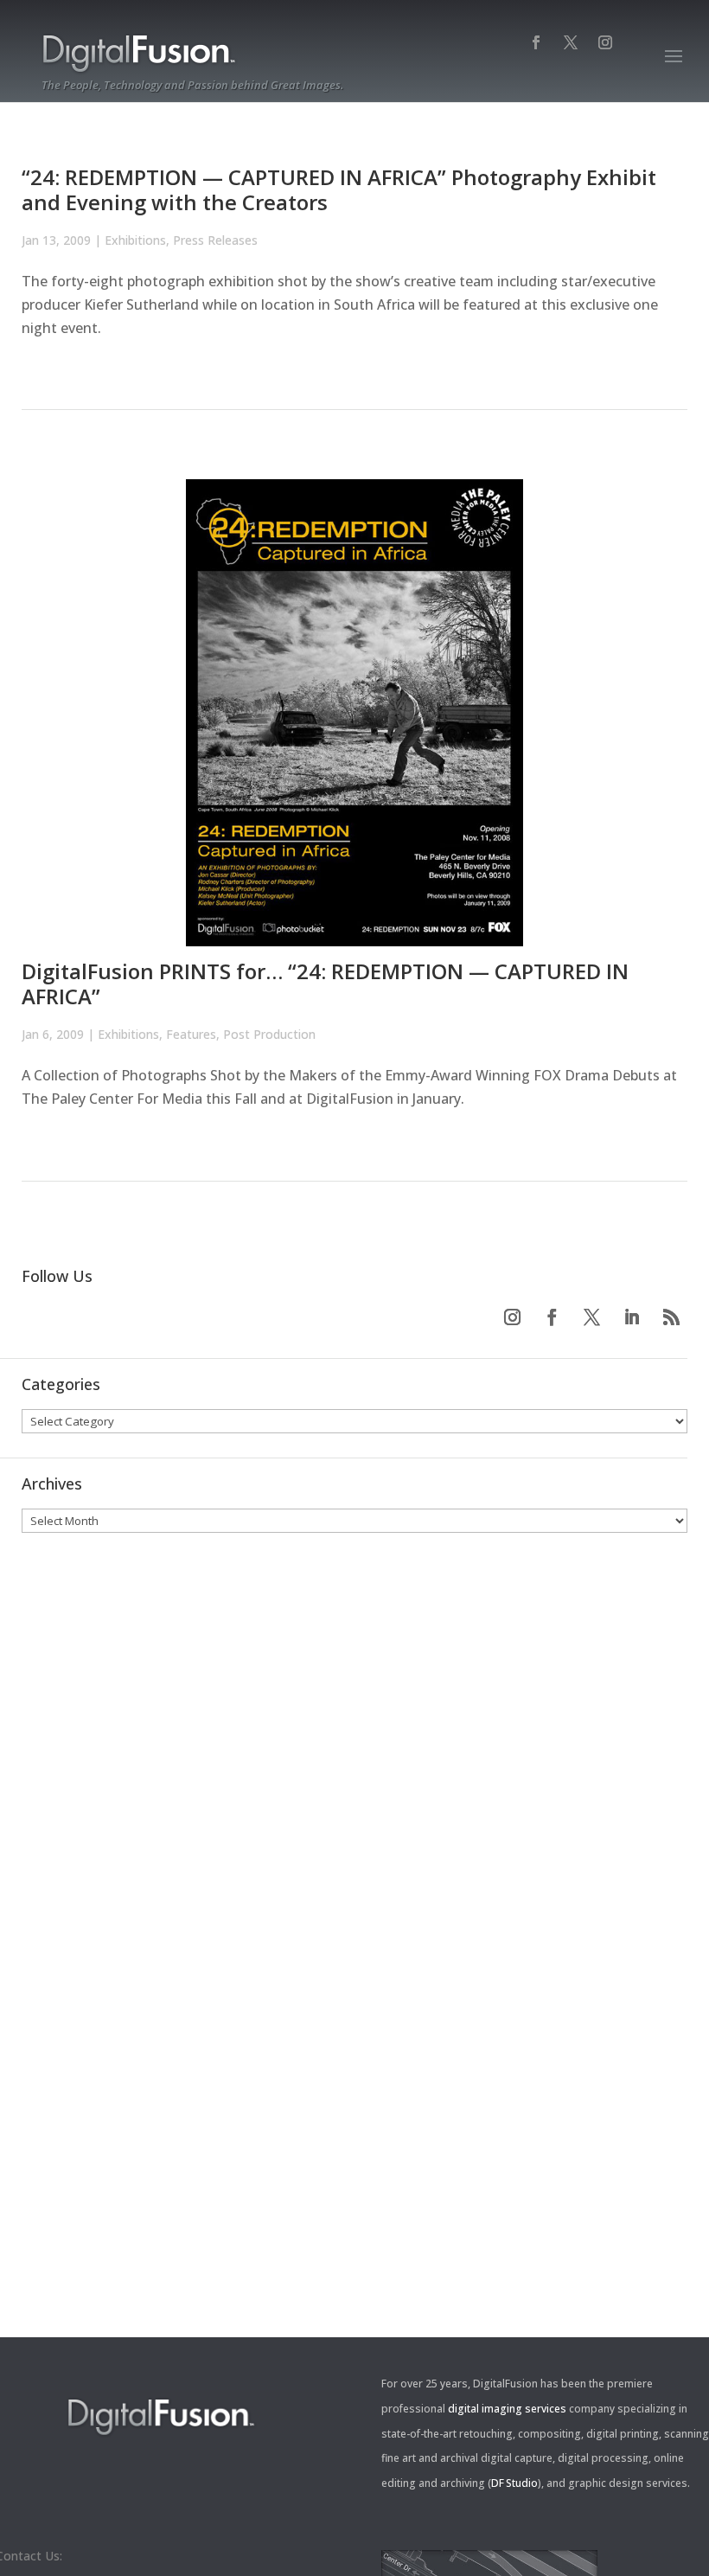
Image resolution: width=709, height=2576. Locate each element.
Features (191, 1034)
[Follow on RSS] (671, 1317)
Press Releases (215, 240)
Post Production (269, 1034)
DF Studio (514, 2483)
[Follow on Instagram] (512, 1317)
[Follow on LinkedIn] (631, 1317)
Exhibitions (135, 240)
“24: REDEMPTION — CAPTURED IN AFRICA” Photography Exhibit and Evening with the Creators (339, 189)
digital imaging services (507, 2409)
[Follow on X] (591, 1317)
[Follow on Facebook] (552, 1317)
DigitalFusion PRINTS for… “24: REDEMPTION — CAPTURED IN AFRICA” (325, 984)
